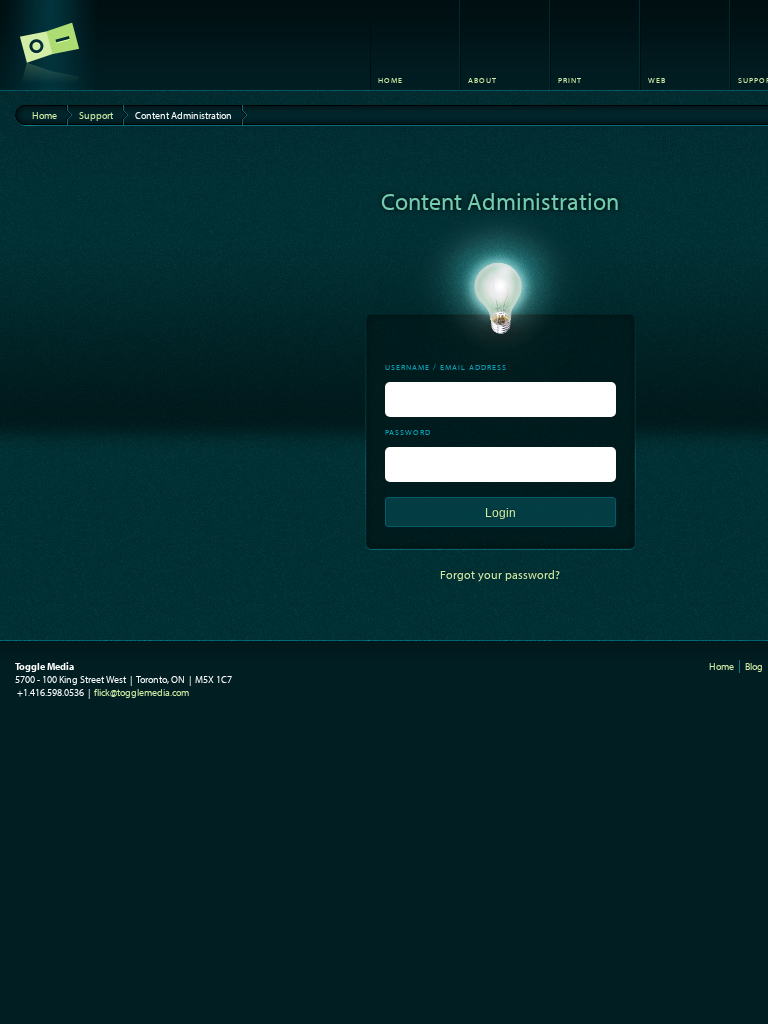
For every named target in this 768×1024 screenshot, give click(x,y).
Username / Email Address (446, 367)
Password (408, 432)
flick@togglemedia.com (141, 692)
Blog (754, 666)
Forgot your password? (500, 574)
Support (96, 115)
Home (44, 115)
